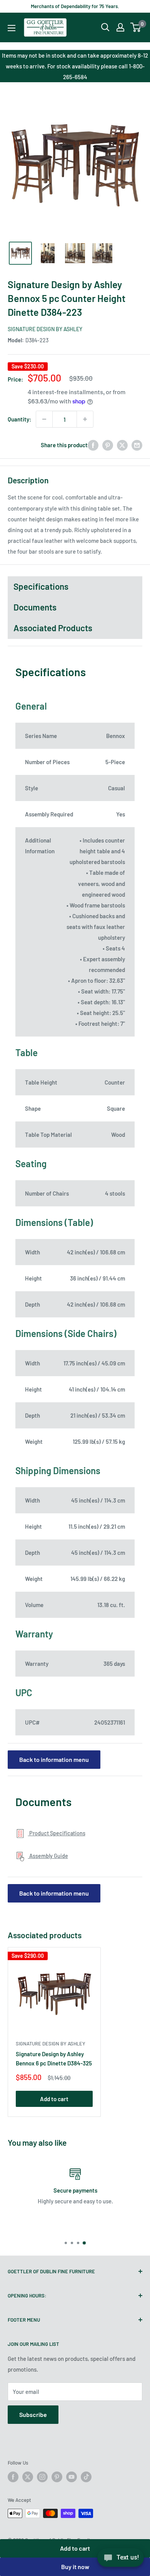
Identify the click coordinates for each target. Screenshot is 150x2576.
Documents (35, 607)
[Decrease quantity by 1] (44, 419)
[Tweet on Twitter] (122, 445)
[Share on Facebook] (93, 445)
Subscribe (33, 2414)
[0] (136, 27)
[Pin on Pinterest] (108, 445)
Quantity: (19, 419)
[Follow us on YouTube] (72, 2477)
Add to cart (75, 2548)
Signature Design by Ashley (45, 329)
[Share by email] (137, 445)
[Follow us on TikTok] (86, 2477)
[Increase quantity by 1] (85, 419)
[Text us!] (121, 2560)
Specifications (41, 586)
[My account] (120, 27)
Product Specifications (57, 1833)
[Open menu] (12, 28)
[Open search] (105, 27)
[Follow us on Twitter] (28, 2477)
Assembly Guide (48, 1856)
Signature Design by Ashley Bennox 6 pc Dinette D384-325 (54, 2058)
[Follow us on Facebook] (13, 2477)
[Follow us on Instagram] (42, 2477)
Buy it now (75, 2567)
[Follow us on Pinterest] (57, 2477)
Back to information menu (54, 1759)
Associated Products (53, 628)
